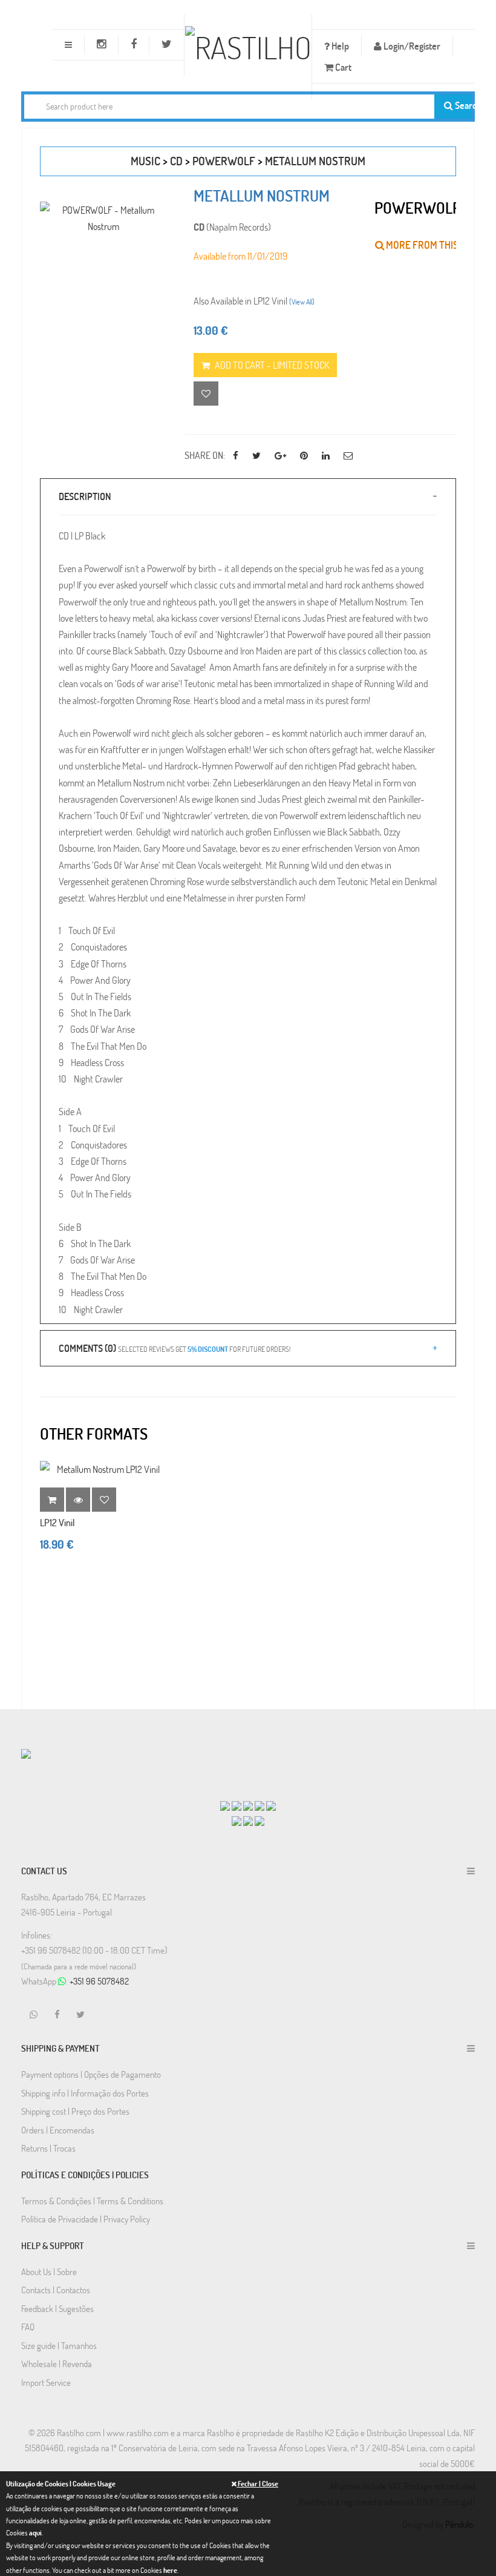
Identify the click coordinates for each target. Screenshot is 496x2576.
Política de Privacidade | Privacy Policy (86, 2219)
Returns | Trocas (48, 2148)
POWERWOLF (224, 161)
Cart (342, 67)
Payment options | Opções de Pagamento (91, 2074)
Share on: (205, 455)
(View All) (302, 301)
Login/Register (411, 46)
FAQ (28, 2327)
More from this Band (434, 245)
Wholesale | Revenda (57, 2364)
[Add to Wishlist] (104, 1500)
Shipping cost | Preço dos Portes (75, 2111)
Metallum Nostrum (315, 161)
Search (462, 105)
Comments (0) (175, 1348)
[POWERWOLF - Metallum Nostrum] (103, 218)
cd (176, 161)
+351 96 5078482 (99, 1981)
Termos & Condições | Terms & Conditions (92, 2201)
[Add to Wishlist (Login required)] (206, 394)
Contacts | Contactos (56, 2290)
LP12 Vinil (57, 1522)
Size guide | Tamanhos (59, 2345)
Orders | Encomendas (58, 2130)
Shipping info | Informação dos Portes (85, 2093)
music (145, 161)
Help (339, 46)
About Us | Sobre (49, 2271)
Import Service (46, 2382)
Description (85, 496)
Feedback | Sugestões (57, 2308)
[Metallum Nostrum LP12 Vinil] (103, 1469)
